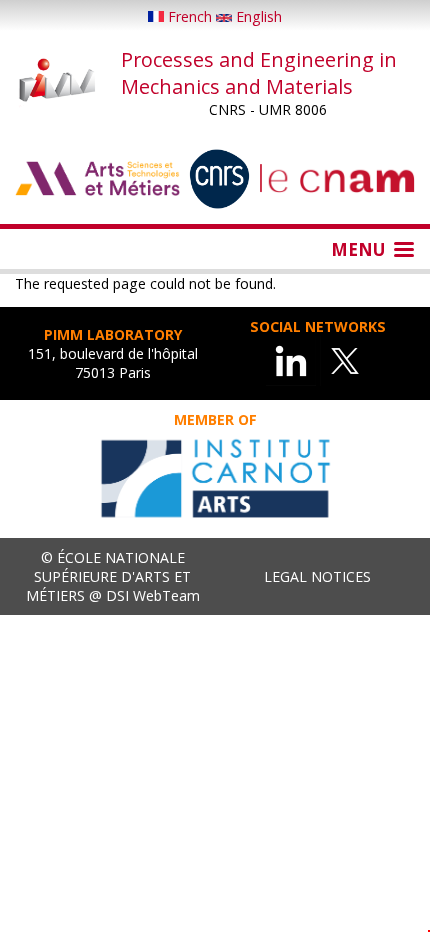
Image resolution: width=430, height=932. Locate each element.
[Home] (58, 82)
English (257, 16)
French (190, 16)
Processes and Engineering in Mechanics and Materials (259, 73)
